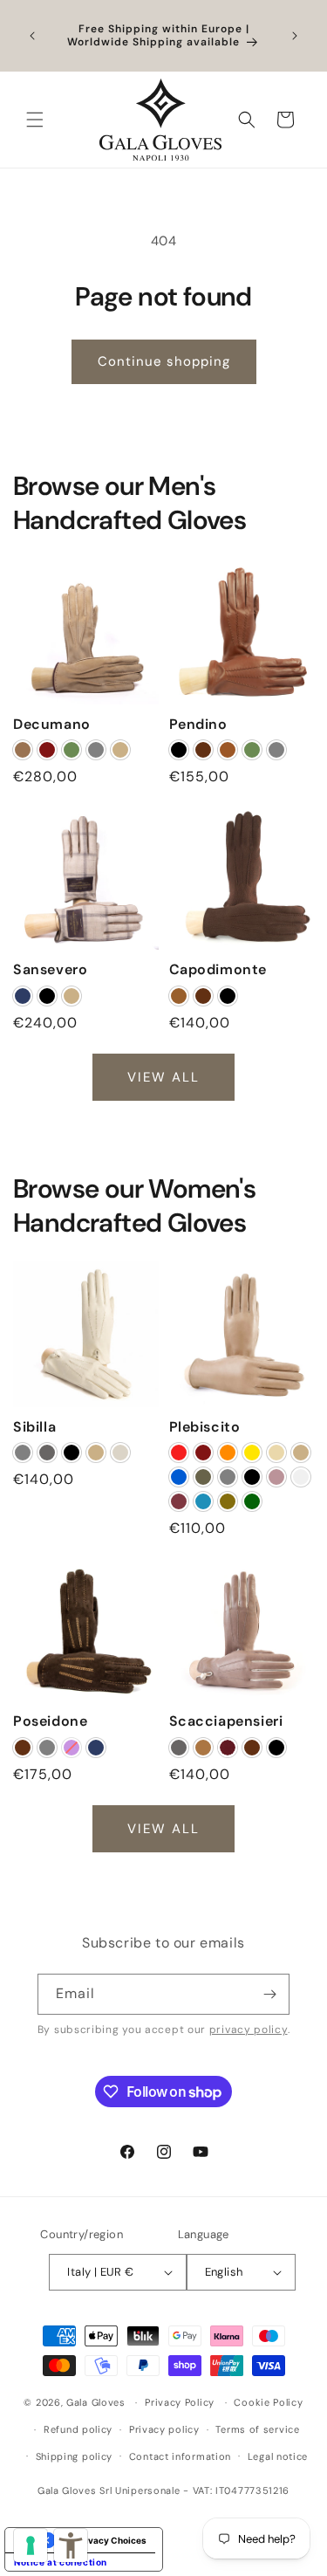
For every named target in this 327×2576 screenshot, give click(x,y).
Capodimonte (218, 970)
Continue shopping (164, 361)
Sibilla (34, 1427)
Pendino (198, 724)
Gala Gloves (96, 2402)
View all (164, 1076)
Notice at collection (61, 2562)
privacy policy (249, 2030)
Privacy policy (164, 2429)
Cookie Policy (268, 2402)
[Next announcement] (295, 36)
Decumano (52, 724)
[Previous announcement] (32, 36)
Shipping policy (75, 2456)
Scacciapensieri (226, 1721)
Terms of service (257, 2429)
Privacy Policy (180, 2402)
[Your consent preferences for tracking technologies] (31, 2545)
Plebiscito (205, 1427)
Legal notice (278, 2456)
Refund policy (78, 2429)
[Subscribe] (269, 1994)
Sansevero (50, 970)
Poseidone (50, 1721)
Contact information (180, 2456)
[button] (35, 120)
